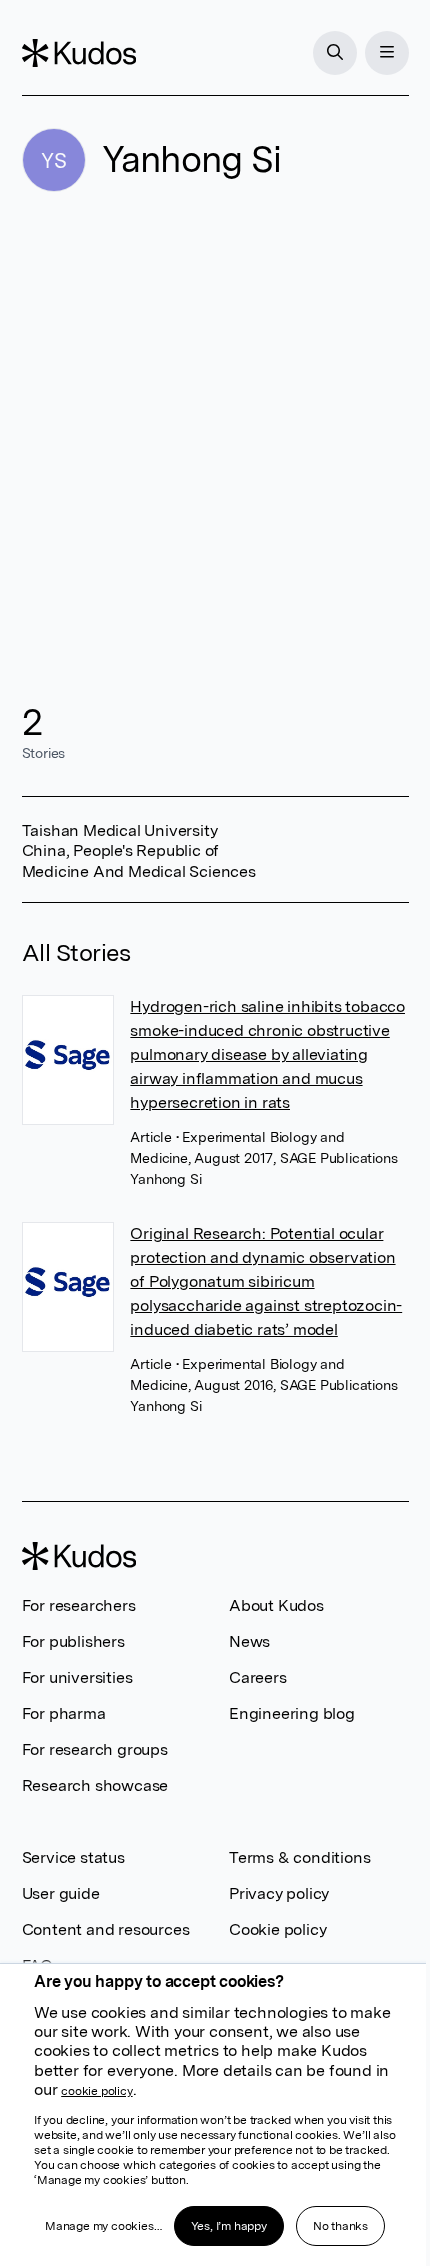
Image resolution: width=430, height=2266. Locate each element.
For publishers (73, 1641)
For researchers (79, 1605)
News (249, 1641)
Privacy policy (279, 1893)
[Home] (79, 53)
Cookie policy (277, 1929)
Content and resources (106, 1929)
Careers (258, 1677)
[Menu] (387, 53)
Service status (73, 1857)
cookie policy (96, 2091)
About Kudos (276, 1605)
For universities (77, 1677)
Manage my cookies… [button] (103, 2226)
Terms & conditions (299, 1857)
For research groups (95, 1749)
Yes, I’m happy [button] (229, 2226)
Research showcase (95, 1785)
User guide (61, 1893)
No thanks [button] (340, 2226)
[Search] (335, 53)
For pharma (64, 1713)
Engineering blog (292, 1713)
